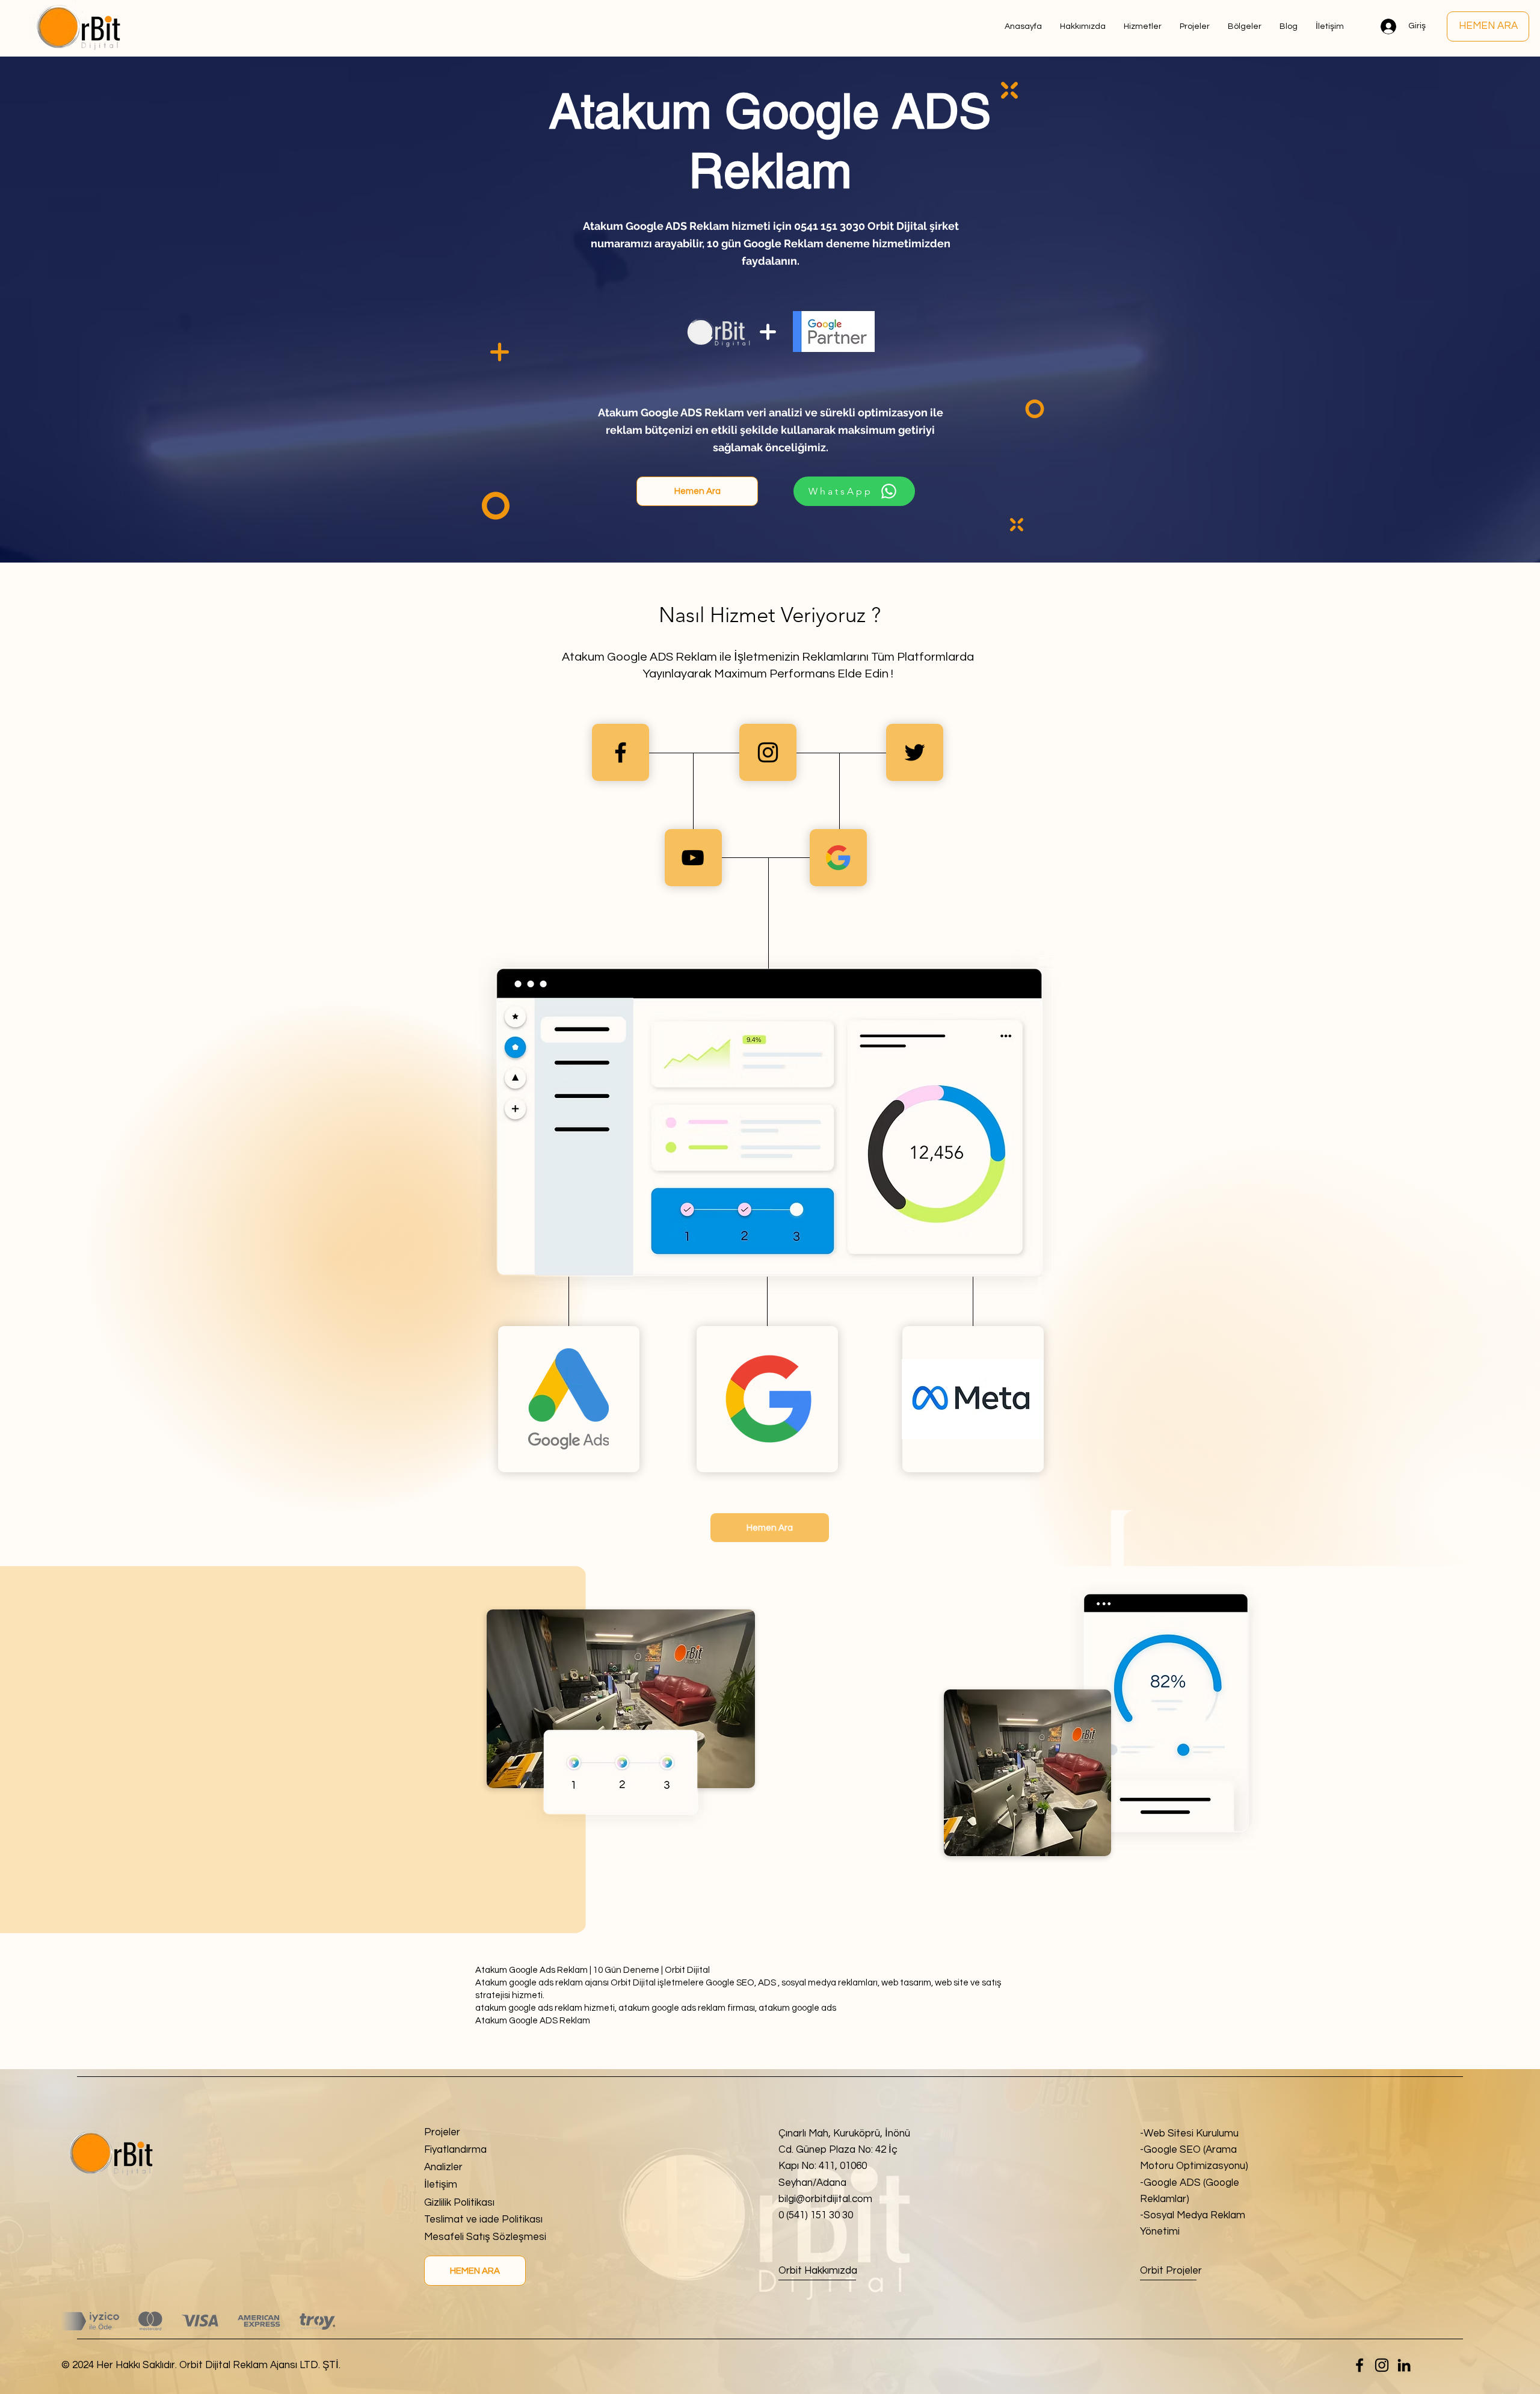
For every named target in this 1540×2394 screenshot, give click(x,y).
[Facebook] (1360, 2365)
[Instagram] (1382, 2365)
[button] (1245, 26)
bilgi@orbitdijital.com (825, 2199)
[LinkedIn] (1404, 2365)
